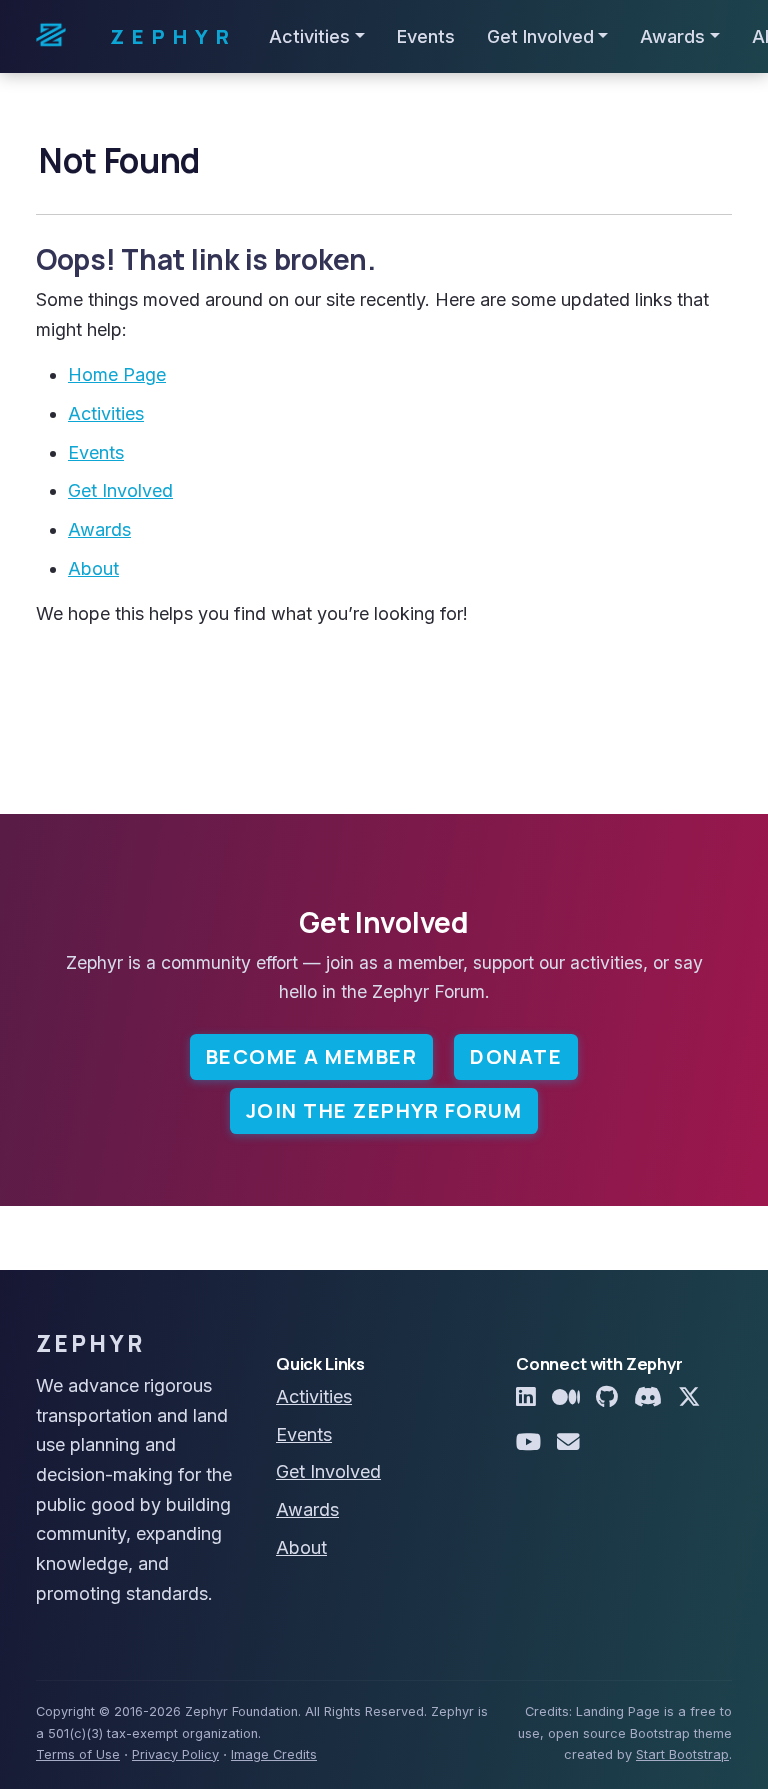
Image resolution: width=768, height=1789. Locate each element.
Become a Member (312, 1056)
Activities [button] (309, 36)
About (93, 568)
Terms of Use (78, 1754)
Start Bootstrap (682, 1754)
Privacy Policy (175, 1754)
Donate (516, 1056)
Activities (106, 413)
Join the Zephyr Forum (384, 1110)
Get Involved (120, 490)
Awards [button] (672, 36)
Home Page (117, 374)
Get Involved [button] (540, 36)
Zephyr (173, 36)
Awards (99, 529)
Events (426, 36)
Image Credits (274, 1754)
